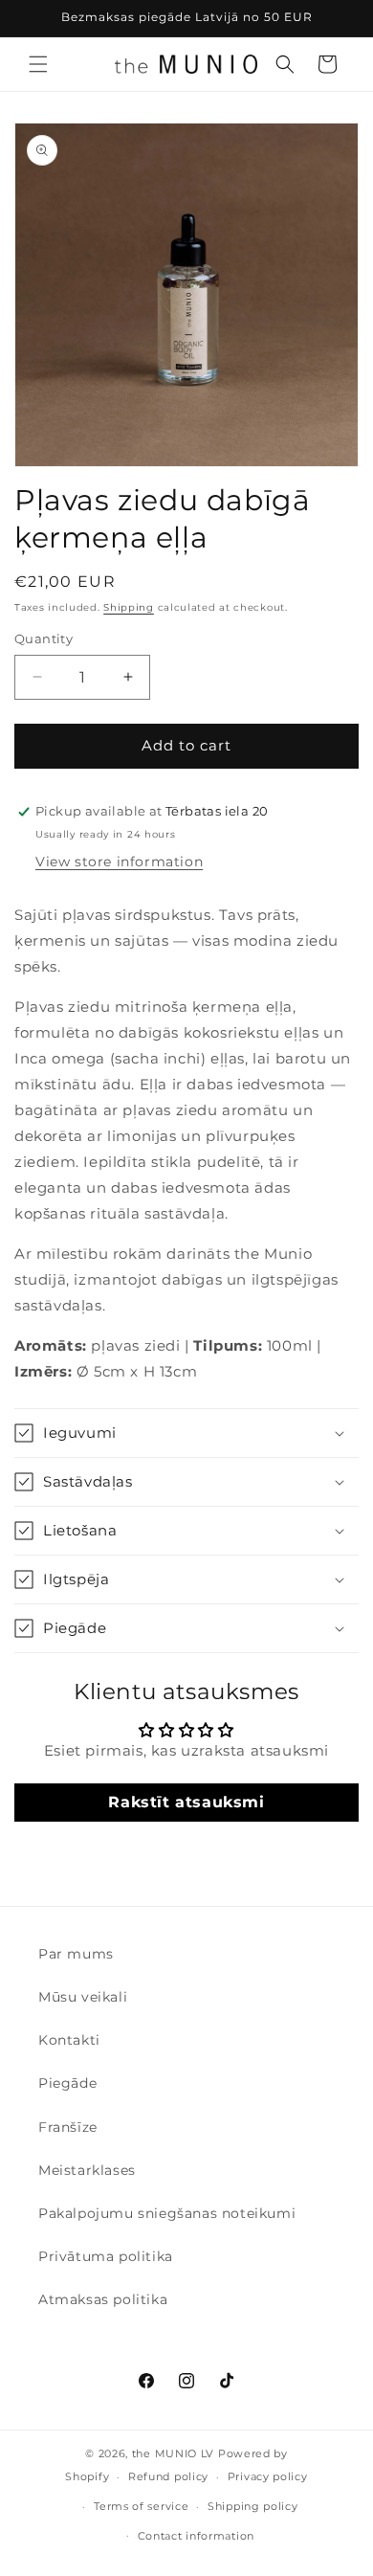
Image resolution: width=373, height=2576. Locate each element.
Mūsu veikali (83, 1997)
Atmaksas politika (103, 2299)
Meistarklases (87, 2170)
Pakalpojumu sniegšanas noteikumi (167, 2213)
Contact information (196, 2536)
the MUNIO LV (173, 2453)
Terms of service (141, 2506)
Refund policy (168, 2476)
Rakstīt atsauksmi (186, 1802)
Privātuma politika (106, 2256)
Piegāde (67, 2083)
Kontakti (69, 2040)
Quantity (44, 638)
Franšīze (68, 2127)
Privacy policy (268, 2476)
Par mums (76, 1954)
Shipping (129, 607)
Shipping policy (253, 2506)
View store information (119, 862)
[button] (38, 64)
